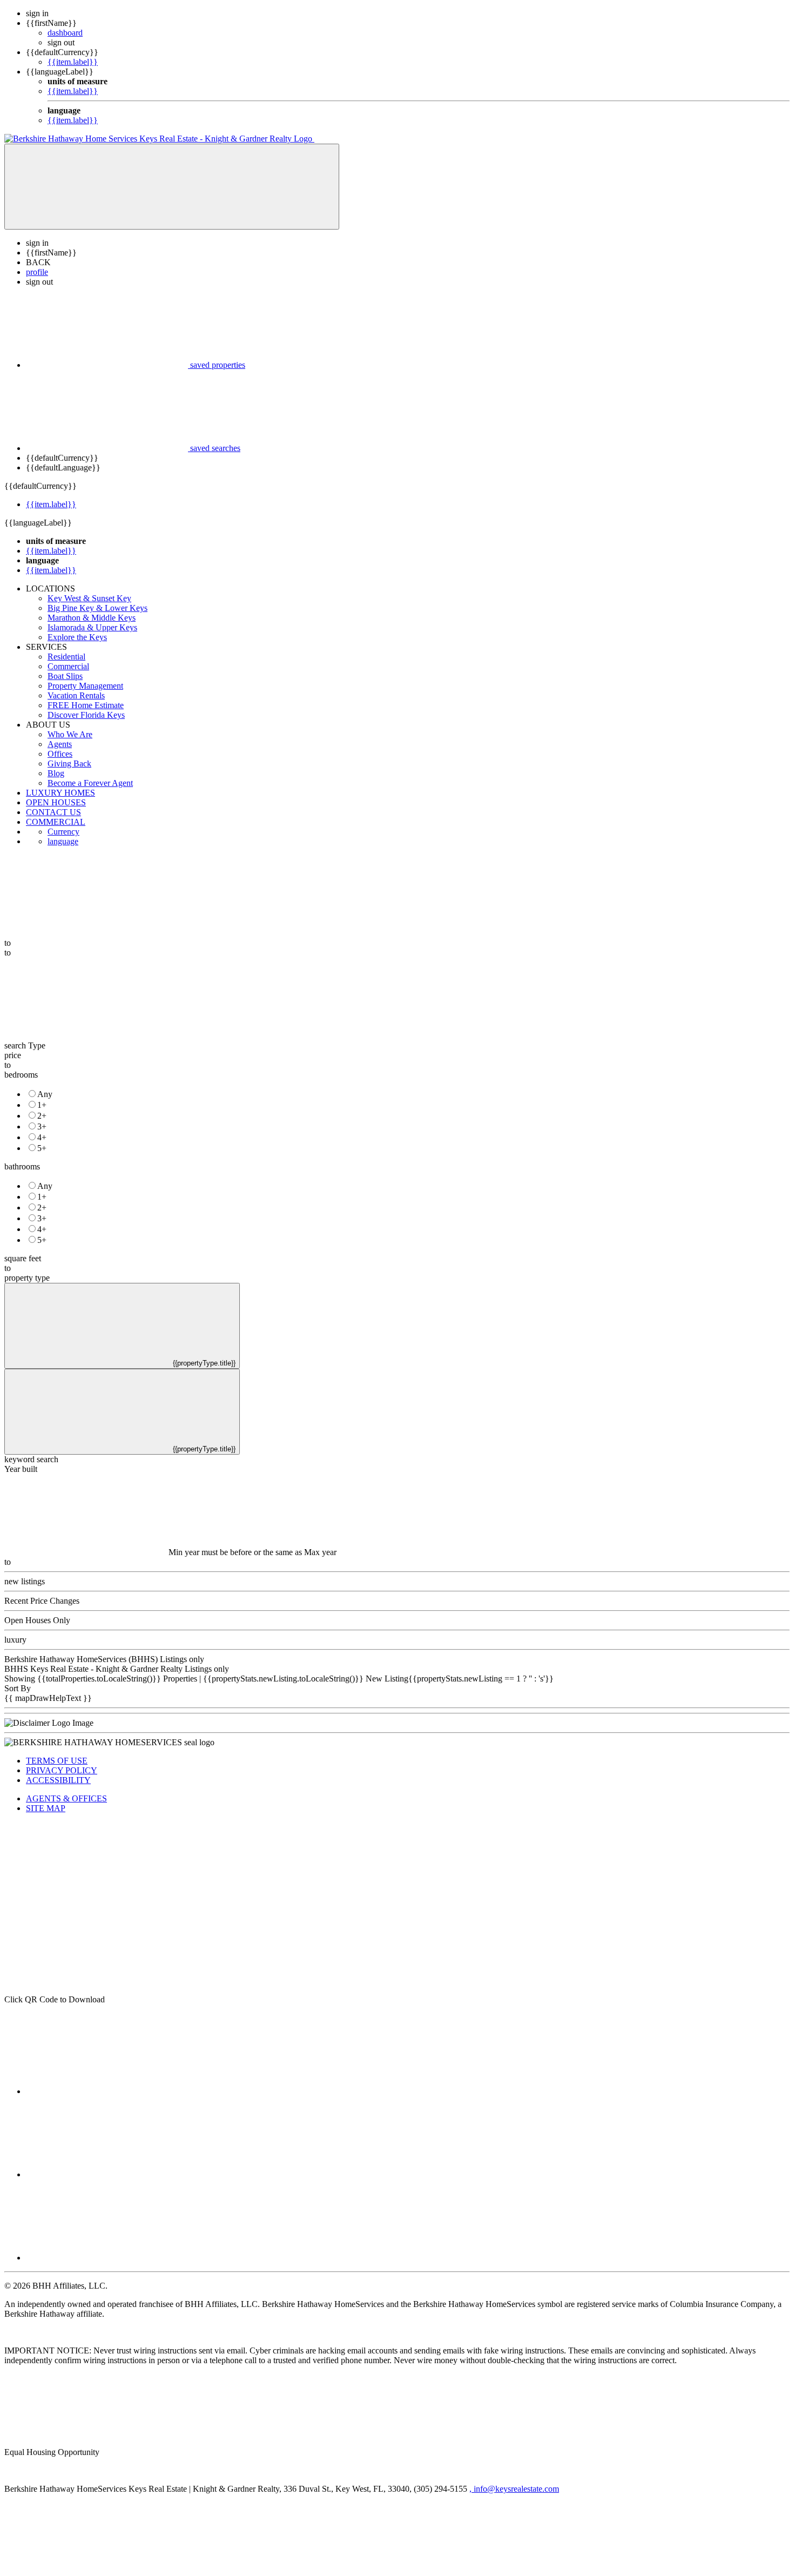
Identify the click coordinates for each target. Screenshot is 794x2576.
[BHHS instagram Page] (107, 2174)
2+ (42, 1116)
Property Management (85, 686)
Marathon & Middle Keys (92, 618)
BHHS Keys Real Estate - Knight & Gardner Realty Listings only (117, 1669)
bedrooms (21, 1075)
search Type (25, 1045)
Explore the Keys (77, 637)
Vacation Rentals (76, 695)
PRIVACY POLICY (62, 1770)
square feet (23, 1258)
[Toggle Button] (172, 187)
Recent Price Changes (42, 1601)
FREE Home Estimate (86, 705)
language (63, 841)
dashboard (65, 33)
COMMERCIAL (56, 822)
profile (37, 272)
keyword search (31, 1459)
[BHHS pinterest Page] (107, 2258)
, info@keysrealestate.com (514, 2489)
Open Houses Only (37, 1620)
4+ (42, 1137)
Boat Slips (65, 676)
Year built (21, 1469)
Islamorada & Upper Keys (92, 627)
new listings (25, 1581)
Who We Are (70, 734)
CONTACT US (53, 812)
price (13, 1055)
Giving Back (69, 764)
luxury (15, 1640)
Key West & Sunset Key (89, 598)
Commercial (68, 666)
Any (45, 1094)
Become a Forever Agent (90, 783)
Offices (60, 754)
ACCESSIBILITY (58, 1780)
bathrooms (22, 1166)
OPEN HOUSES (56, 802)
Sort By (18, 1688)
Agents (60, 744)
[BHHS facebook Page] (107, 2091)
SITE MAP (46, 1808)
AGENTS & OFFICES (66, 1798)
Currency (63, 832)
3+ (42, 1126)
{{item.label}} (73, 62)
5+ (42, 1148)
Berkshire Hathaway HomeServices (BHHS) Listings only (104, 1659)
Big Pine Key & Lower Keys (97, 608)
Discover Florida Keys (86, 715)
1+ (42, 1105)
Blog (56, 773)
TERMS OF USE (57, 1761)
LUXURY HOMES (60, 793)
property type (27, 1278)
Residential (66, 657)
